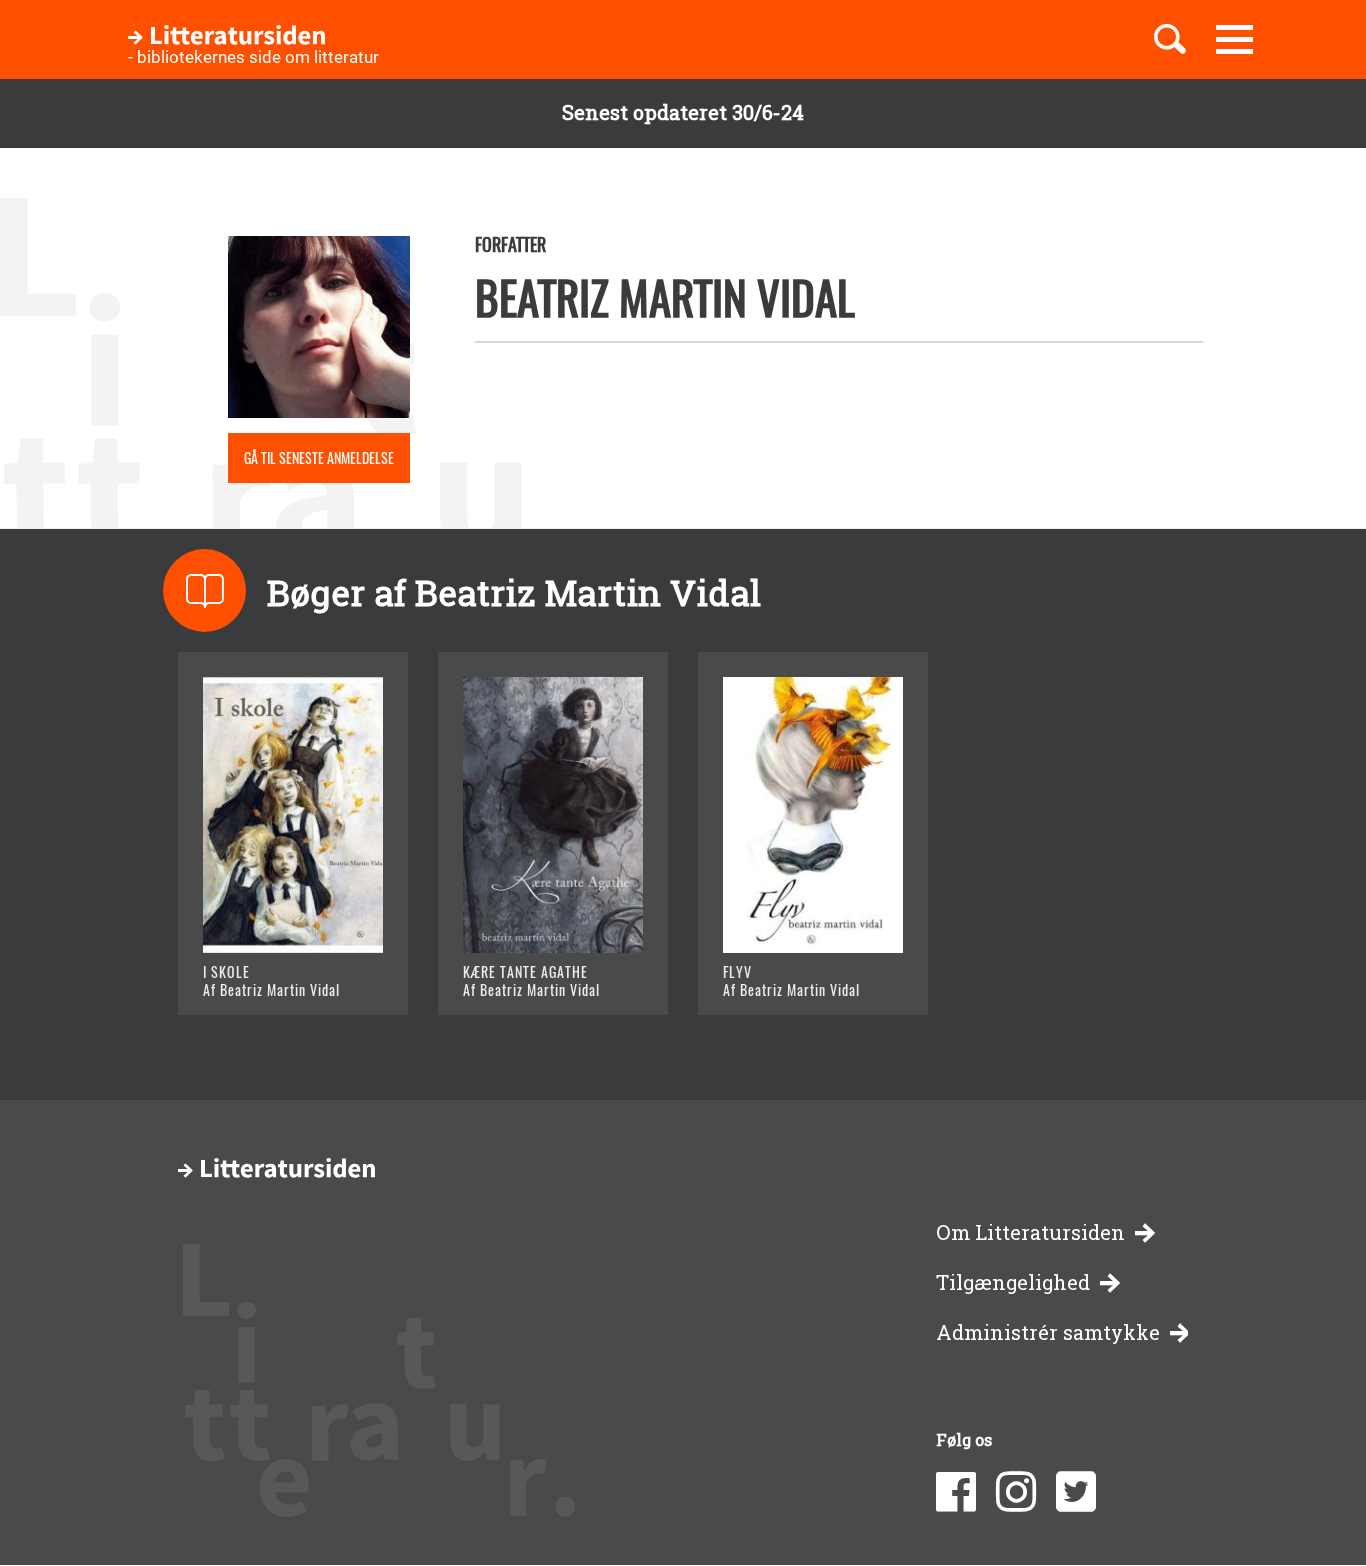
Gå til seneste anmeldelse (319, 457)
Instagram (1016, 1492)
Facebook (956, 1492)
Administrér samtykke (1048, 1332)
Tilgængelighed (1013, 1282)
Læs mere (268, 974)
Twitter (1076, 1492)
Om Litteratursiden (1030, 1232)
